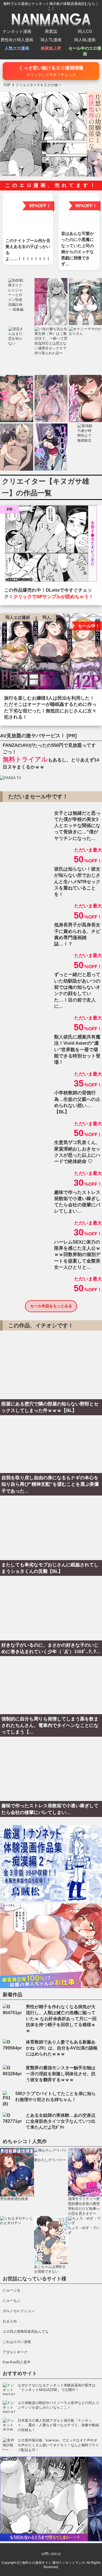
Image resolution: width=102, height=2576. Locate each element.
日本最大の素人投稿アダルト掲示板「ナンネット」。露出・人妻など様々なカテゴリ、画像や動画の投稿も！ (58, 2425)
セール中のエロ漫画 (85, 51)
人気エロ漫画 (17, 48)
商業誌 (51, 31)
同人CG (85, 31)
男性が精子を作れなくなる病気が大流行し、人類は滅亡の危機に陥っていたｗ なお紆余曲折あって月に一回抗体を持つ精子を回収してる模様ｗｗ (61, 2019)
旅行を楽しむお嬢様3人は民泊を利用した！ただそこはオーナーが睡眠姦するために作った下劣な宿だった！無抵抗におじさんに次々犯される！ (50, 708)
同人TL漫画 (51, 40)
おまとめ (10, 2321)
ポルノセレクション (19, 2311)
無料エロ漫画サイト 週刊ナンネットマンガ (53, 2563)
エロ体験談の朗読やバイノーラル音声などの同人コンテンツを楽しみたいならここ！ (58, 2405)
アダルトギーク (15, 2352)
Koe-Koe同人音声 (17, 2362)
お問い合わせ (51, 2554)
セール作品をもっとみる (51, 1306)
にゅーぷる (12, 2290)
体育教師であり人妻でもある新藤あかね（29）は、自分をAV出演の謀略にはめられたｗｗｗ (62, 2048)
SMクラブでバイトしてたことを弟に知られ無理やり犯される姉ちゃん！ (55, 2097)
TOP (7, 85)
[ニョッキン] (51, 545)
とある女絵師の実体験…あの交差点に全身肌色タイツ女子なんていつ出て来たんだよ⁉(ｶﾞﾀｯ (61, 2121)
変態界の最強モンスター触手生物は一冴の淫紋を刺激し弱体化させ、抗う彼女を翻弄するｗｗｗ (61, 2074)
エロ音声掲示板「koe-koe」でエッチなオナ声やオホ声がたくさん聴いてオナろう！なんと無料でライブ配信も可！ (58, 2445)
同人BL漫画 (85, 40)
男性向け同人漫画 (17, 40)
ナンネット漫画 (17, 31)
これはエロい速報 (17, 2342)
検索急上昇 (51, 48)
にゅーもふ (12, 2301)
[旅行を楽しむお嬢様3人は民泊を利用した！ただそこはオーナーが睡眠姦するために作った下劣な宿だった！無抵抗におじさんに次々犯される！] (51, 653)
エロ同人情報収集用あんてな (26, 2331)
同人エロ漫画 (18, 617)
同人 (47, 617)
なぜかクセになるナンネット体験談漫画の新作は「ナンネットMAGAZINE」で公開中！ (57, 2388)
